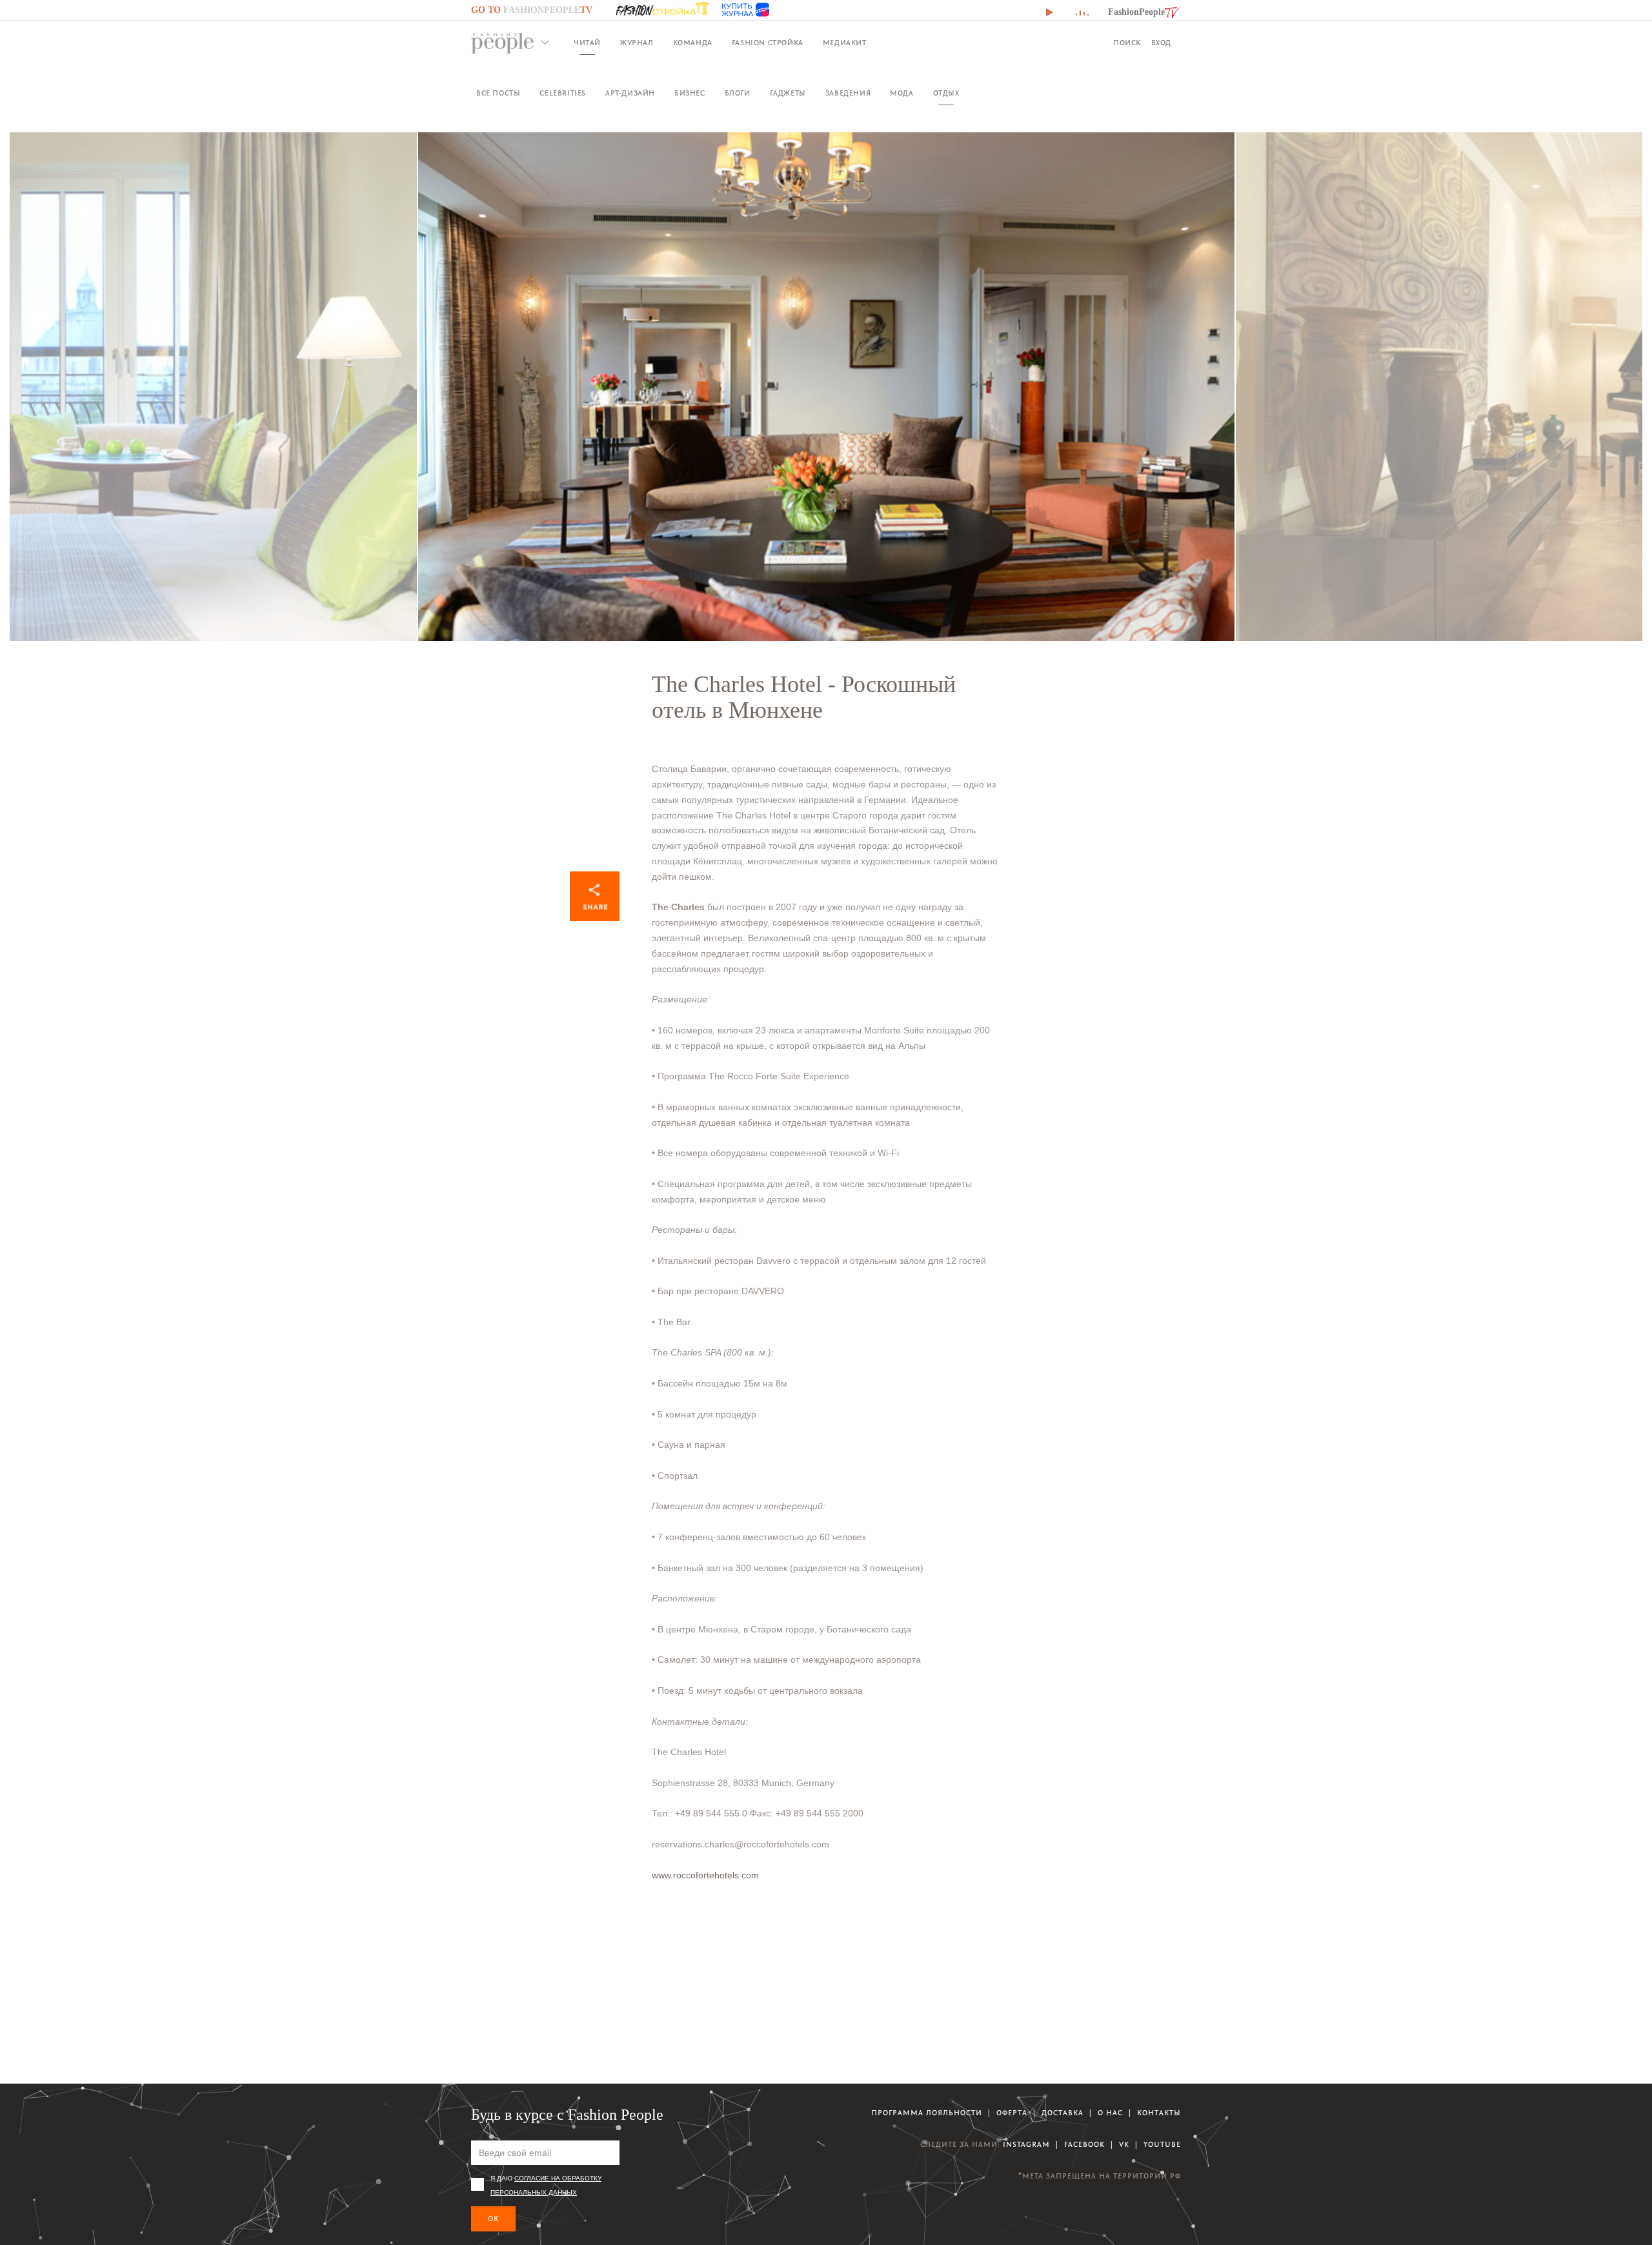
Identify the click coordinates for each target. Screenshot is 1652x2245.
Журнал (637, 43)
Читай (587, 43)
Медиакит (845, 43)
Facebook (1084, 2145)
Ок (493, 2219)
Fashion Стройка (768, 43)
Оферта (1012, 2113)
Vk (1124, 2145)
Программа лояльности (927, 2113)
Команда (693, 43)
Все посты (498, 93)
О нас (1110, 2113)
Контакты (1159, 2113)
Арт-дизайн (630, 93)
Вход (1161, 43)
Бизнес (690, 93)
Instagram (1026, 2145)
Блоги (738, 93)
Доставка (1063, 2113)
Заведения (848, 93)
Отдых (946, 93)
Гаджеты (788, 93)
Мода (902, 93)
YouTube (1162, 2145)
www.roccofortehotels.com (705, 1875)
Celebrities (563, 93)
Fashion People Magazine (503, 43)
